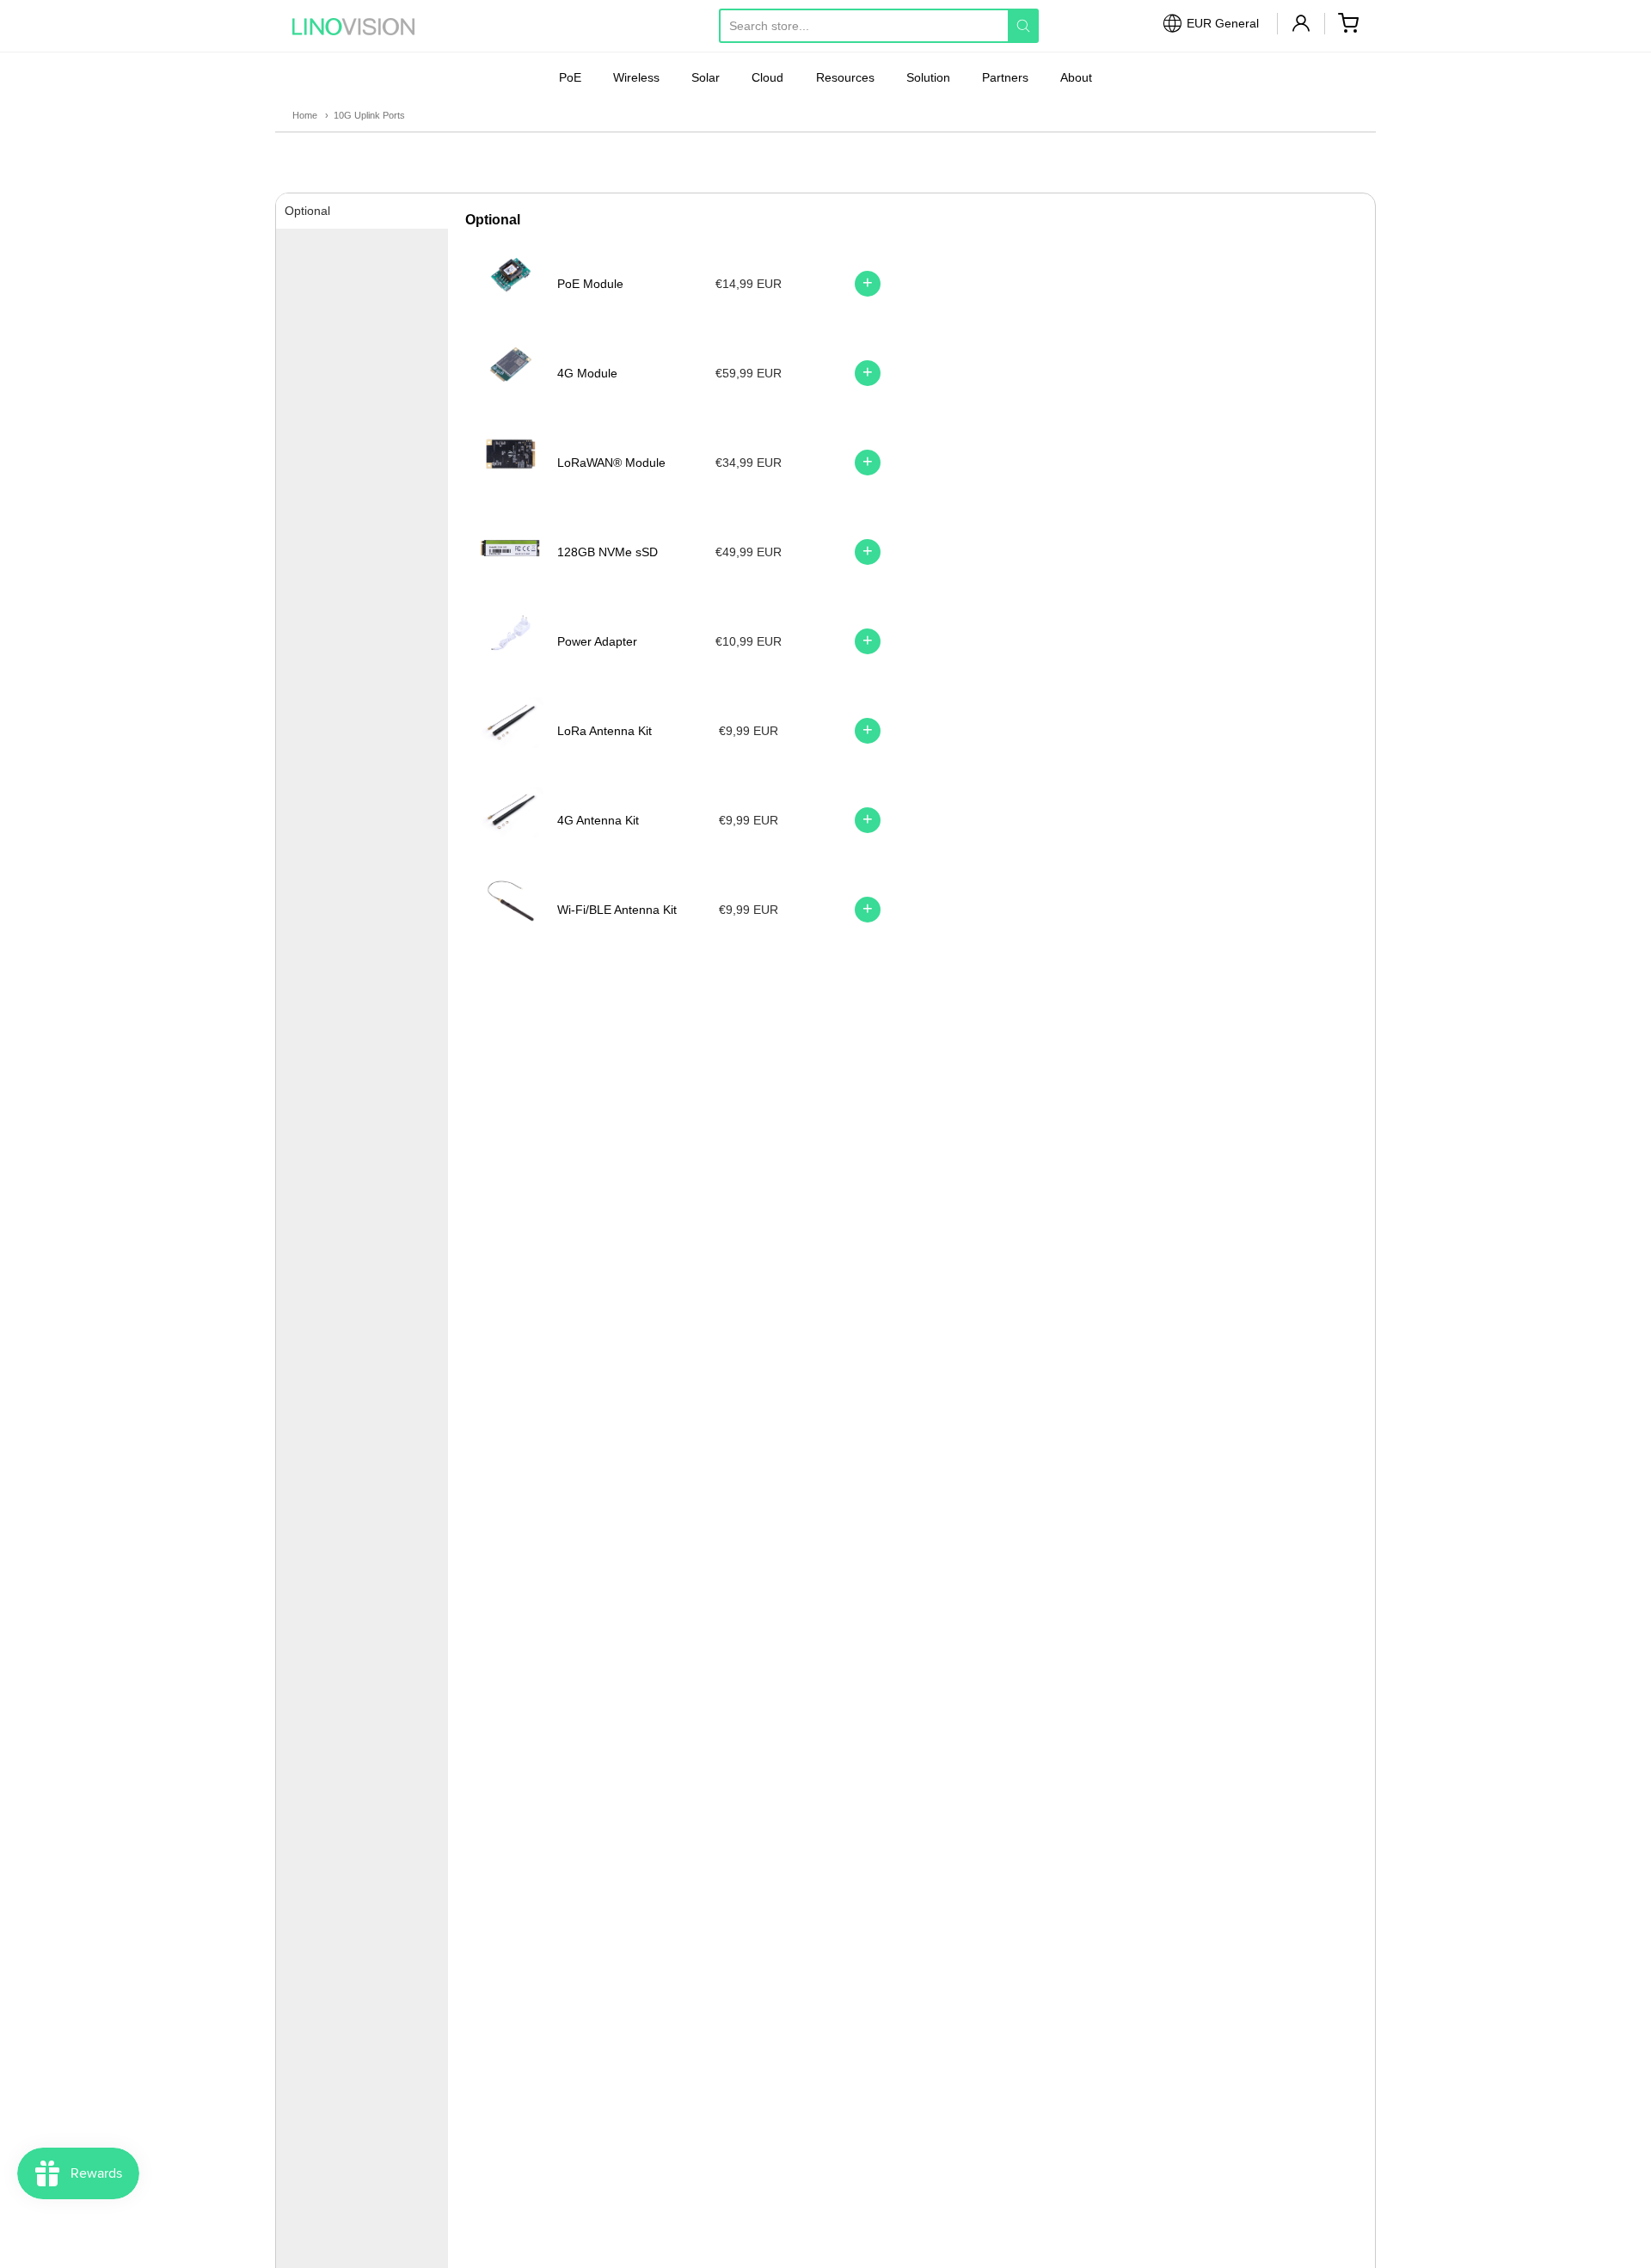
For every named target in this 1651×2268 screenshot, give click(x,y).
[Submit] (1023, 26)
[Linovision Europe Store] (370, 27)
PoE (570, 77)
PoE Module (590, 284)
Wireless (636, 77)
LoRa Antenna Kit (605, 731)
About (1076, 77)
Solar (706, 77)
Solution (928, 77)
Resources (845, 77)
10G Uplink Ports (369, 115)
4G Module (587, 373)
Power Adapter (597, 641)
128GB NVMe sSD (608, 552)
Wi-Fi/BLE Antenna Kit (617, 910)
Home (305, 115)
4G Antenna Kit (598, 820)
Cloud (767, 77)
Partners (1005, 77)
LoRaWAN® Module (611, 463)
